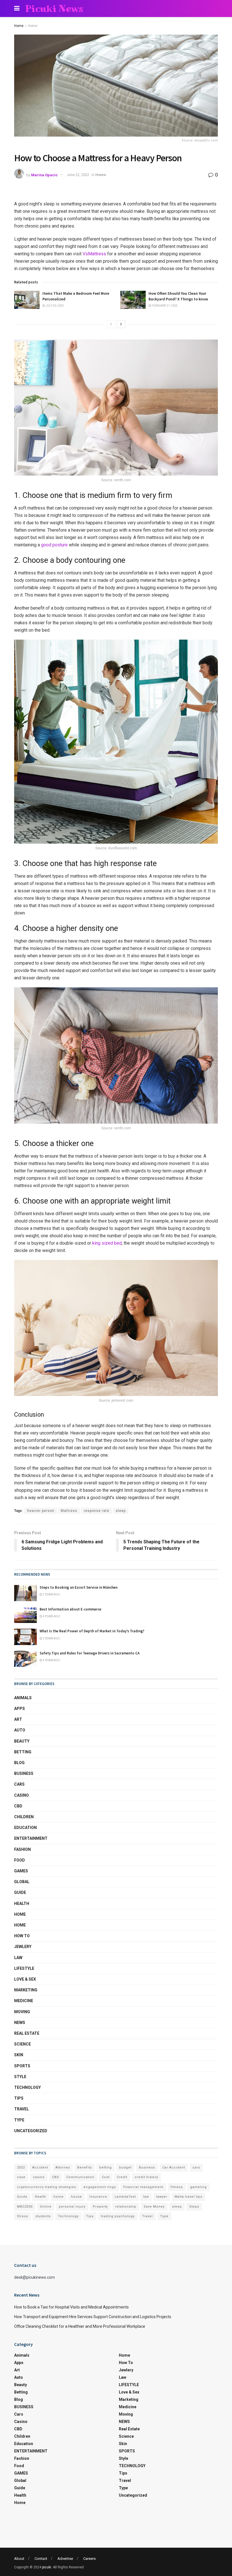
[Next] (121, 324)
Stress (22, 2216)
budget (125, 2167)
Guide (20, 1892)
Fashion (22, 1849)
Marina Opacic (44, 175)
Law (18, 1958)
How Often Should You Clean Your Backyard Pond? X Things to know (178, 296)
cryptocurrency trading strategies (47, 2187)
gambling (198, 2187)
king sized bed (107, 1243)
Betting (23, 1752)
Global (22, 1882)
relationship (126, 2207)
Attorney (63, 2167)
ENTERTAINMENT (31, 1838)
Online (46, 2207)
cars (196, 2167)
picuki (47, 2567)
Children (24, 1817)
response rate (96, 1511)
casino (39, 2177)
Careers (89, 2559)
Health (22, 1904)
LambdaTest (125, 2197)
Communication (80, 2177)
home (59, 2197)
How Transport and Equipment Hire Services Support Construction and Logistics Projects (93, 2317)
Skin (19, 2055)
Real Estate (27, 2033)
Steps (194, 2207)
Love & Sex (25, 1979)
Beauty (22, 1741)
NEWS (20, 2023)
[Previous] (111, 324)
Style (20, 2077)
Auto (20, 1730)
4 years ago (51, 1616)
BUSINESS (24, 1773)
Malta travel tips (188, 2197)
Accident (40, 2167)
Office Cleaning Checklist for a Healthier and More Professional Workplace (80, 2326)
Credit (122, 2177)
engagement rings (100, 2187)
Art (18, 1719)
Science (22, 2044)
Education (25, 1828)
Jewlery (23, 1947)
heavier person (41, 1511)
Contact (41, 2559)
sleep (121, 1511)
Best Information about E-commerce (70, 1609)
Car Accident (174, 2167)
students (43, 2216)
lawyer (162, 2197)
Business (147, 2167)
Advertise (65, 2559)
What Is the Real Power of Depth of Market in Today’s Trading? (92, 1631)
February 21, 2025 (164, 306)
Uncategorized (31, 2131)
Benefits (85, 2167)
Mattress (69, 1511)
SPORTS (22, 2066)
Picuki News (54, 9)
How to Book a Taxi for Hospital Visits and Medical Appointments (71, 2307)
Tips (19, 2098)
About (19, 2559)
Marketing (26, 1990)
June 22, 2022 (78, 175)
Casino (22, 1795)
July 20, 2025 (54, 306)
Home (19, 26)
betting (106, 2167)
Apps (20, 1709)
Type (19, 2120)
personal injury (72, 2207)
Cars (19, 1784)
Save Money (154, 2207)
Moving (22, 2012)
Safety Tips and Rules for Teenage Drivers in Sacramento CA (90, 1653)
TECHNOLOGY (27, 2087)
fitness (177, 2187)
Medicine (24, 2001)
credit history (146, 2177)
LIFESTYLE (24, 1968)
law (146, 2197)
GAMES (21, 1871)
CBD (18, 1806)
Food (20, 1860)
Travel (22, 2109)
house (77, 2197)
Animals (23, 1698)
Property (100, 2207)
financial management (143, 2187)
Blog (19, 1763)
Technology (68, 2216)
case (21, 2177)
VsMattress (94, 254)
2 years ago (51, 1594)
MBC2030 (25, 2207)
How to (22, 1936)
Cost (106, 2177)
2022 (21, 2167)
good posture (54, 545)
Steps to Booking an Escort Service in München (79, 1587)
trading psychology (118, 2216)
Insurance (98, 2197)
